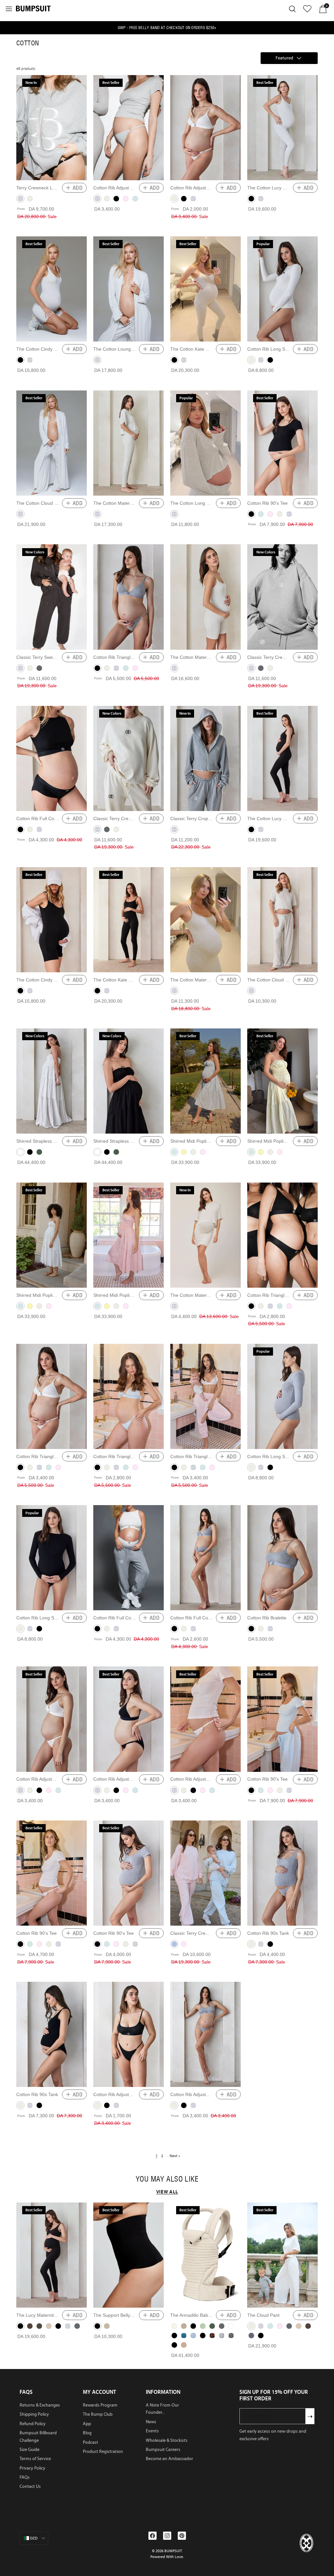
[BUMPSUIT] (33, 8)
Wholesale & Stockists (167, 2440)
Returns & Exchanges (40, 2405)
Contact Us (30, 2486)
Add (78, 188)
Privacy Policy (32, 2468)
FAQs (25, 2477)
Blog (87, 2433)
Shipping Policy (34, 2414)
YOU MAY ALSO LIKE (167, 2179)
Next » (175, 2156)
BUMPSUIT (173, 2551)
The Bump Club (98, 2414)
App (87, 2424)
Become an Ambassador (169, 2459)
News (151, 2422)
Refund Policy (33, 2424)
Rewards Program (100, 2405)
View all (167, 2192)
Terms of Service (35, 2459)
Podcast (91, 2442)
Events (152, 2431)
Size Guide (30, 2449)
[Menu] (9, 9)
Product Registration (103, 2451)
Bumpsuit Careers (163, 2449)
